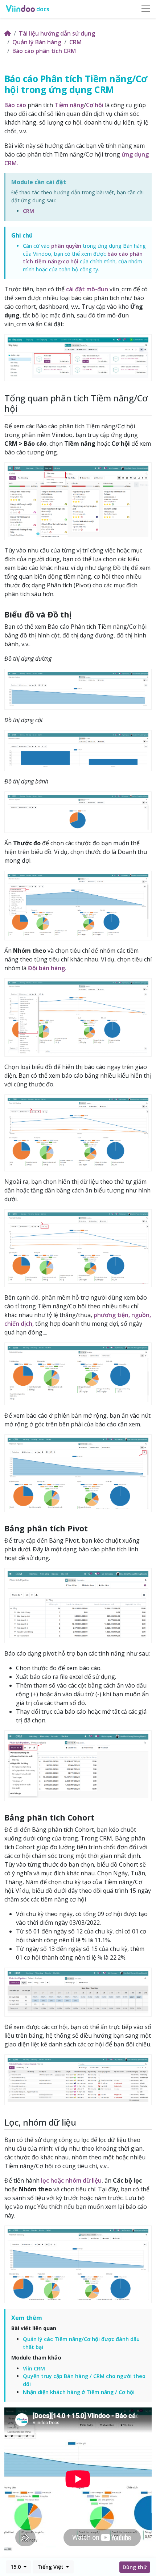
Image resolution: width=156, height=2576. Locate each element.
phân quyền (66, 246)
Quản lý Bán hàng (37, 42)
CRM (75, 42)
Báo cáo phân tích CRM (44, 51)
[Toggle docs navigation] (146, 9)
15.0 (16, 2567)
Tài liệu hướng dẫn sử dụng (57, 33)
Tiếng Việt (51, 2567)
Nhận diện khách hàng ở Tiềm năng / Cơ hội (79, 2392)
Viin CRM (34, 2368)
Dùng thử (135, 2567)
